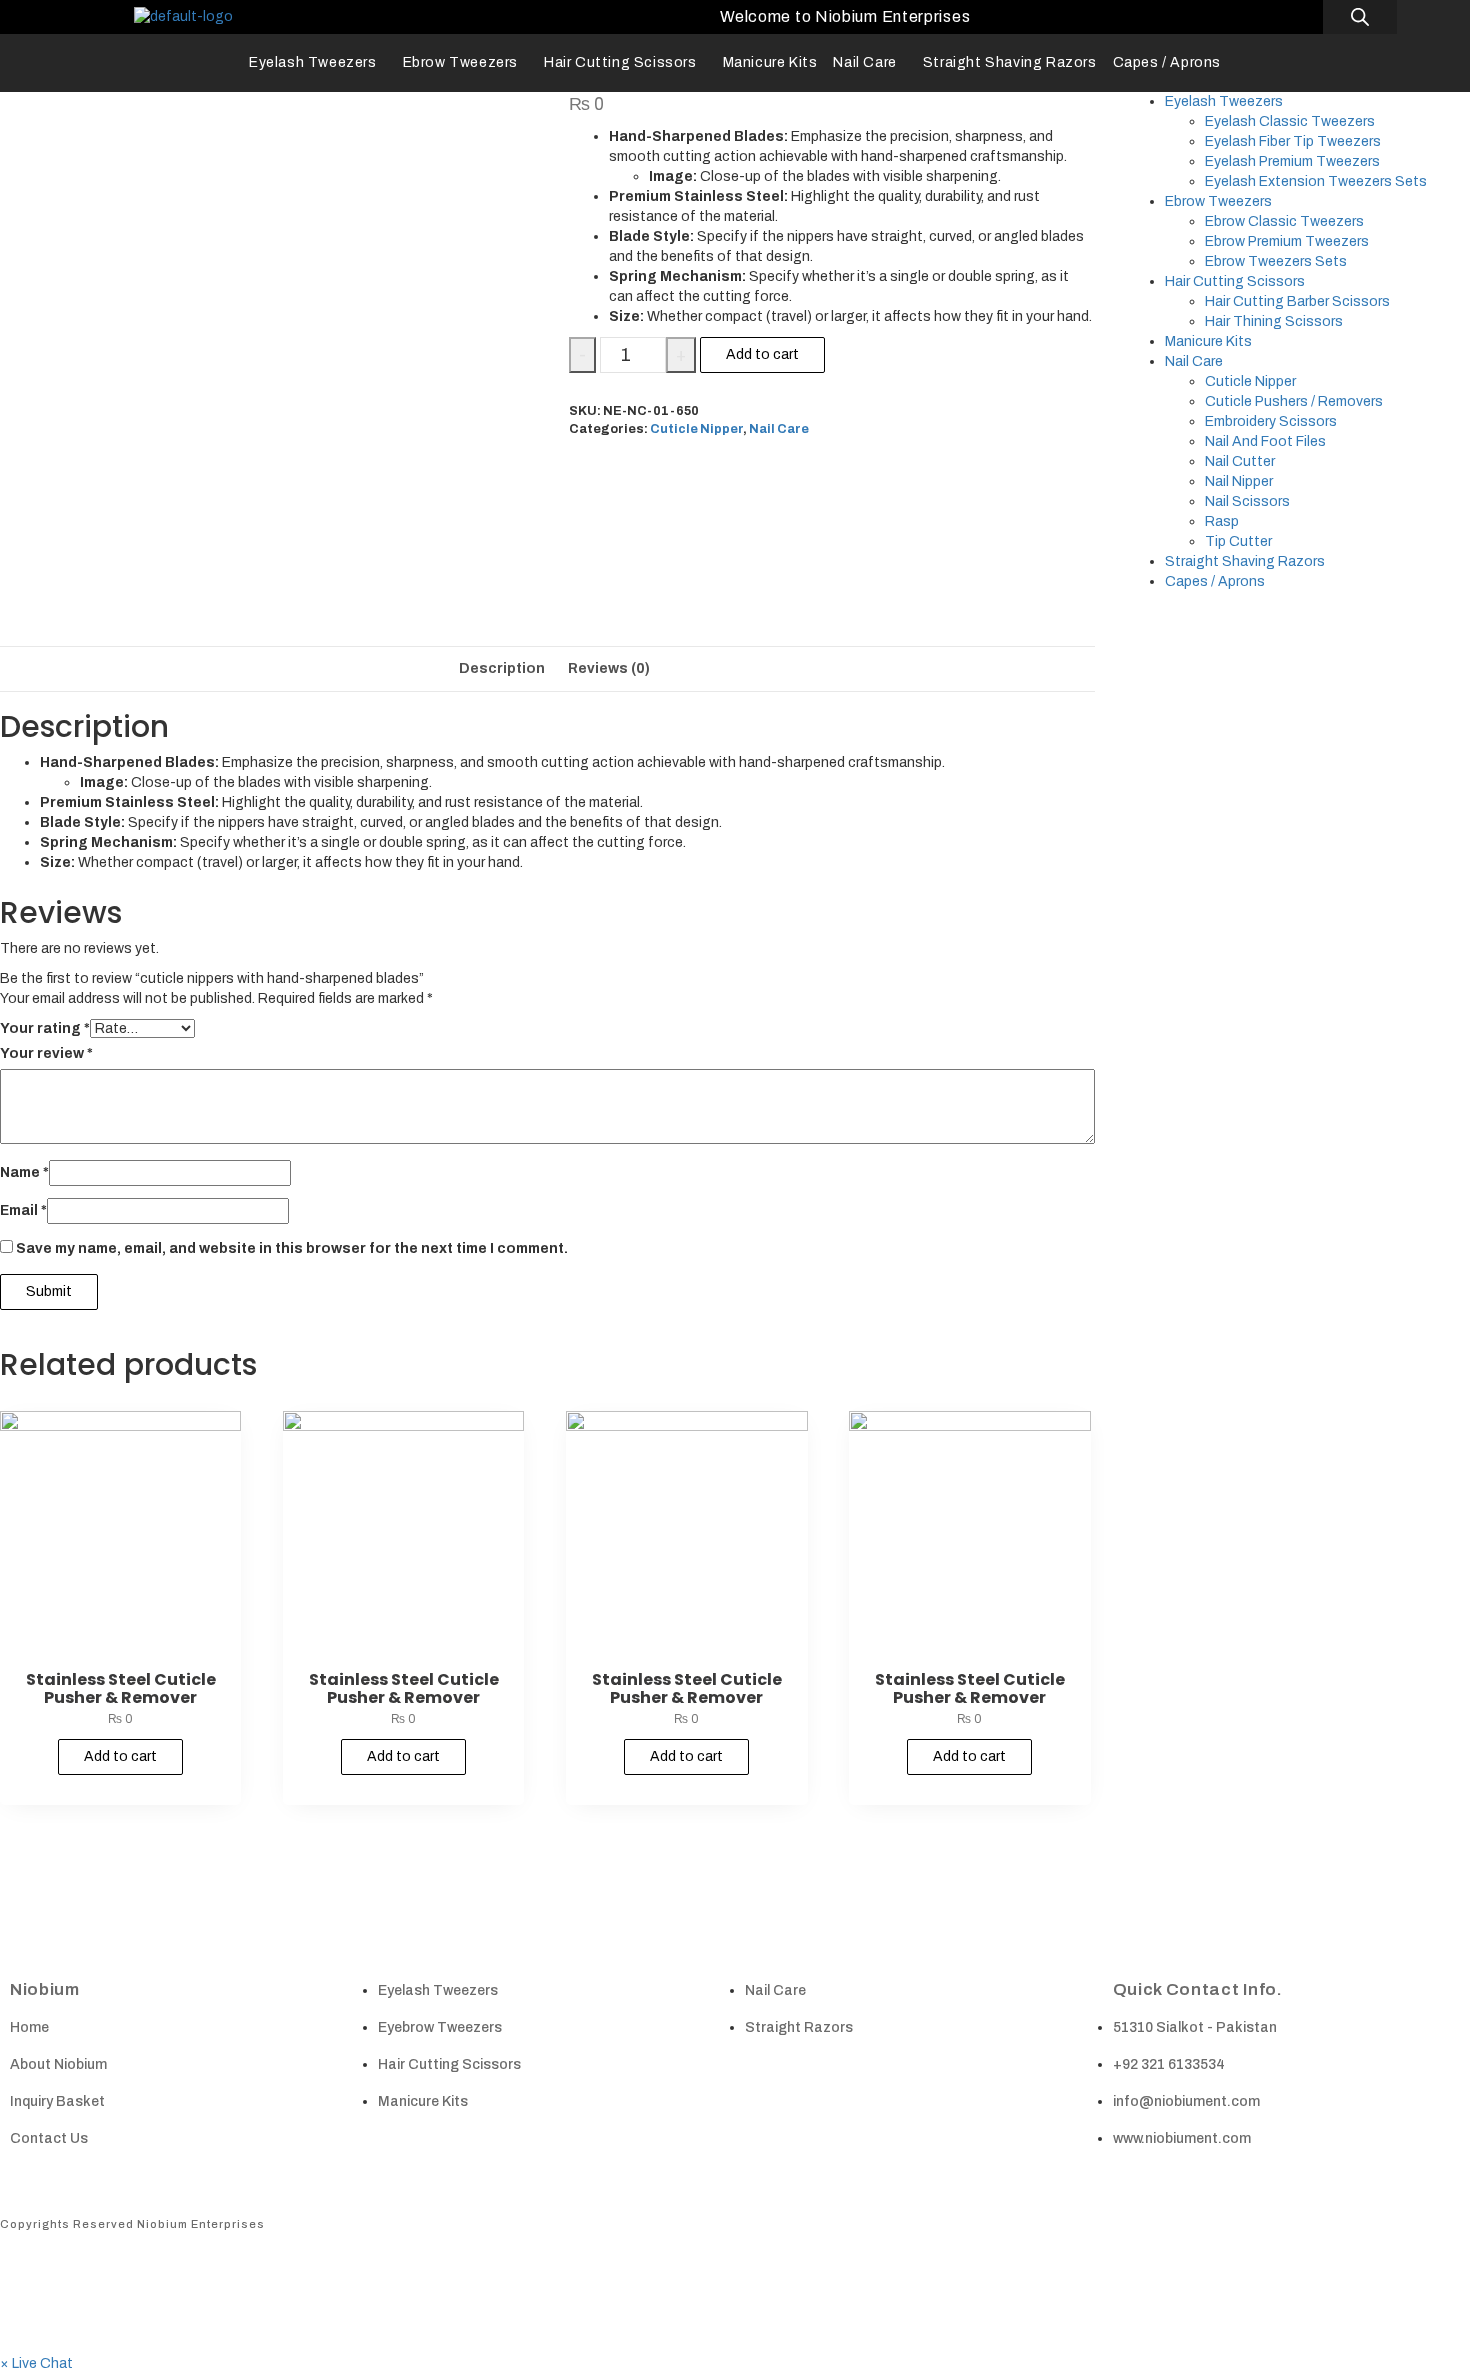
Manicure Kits (770, 62)
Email (23, 1210)
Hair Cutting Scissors (620, 62)
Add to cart (762, 354)
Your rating (45, 1028)
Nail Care (864, 62)
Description (502, 668)
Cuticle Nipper (696, 429)
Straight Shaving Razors (1010, 62)
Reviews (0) (609, 668)
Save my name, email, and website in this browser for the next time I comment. (292, 1248)
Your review (46, 1053)
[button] (36, 2363)
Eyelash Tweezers (313, 62)
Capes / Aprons (1167, 62)
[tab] (502, 669)
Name (24, 1172)
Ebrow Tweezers (460, 62)
